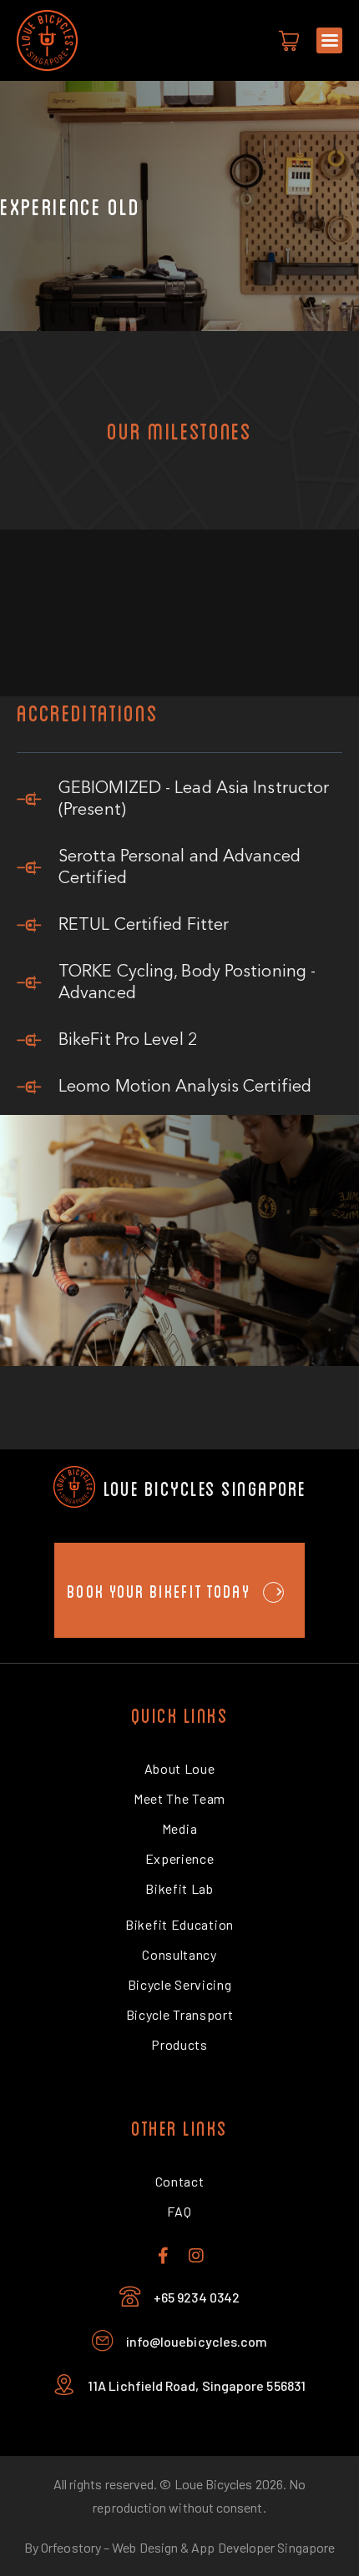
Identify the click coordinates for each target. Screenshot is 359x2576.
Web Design (145, 2547)
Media (179, 1828)
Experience (180, 1858)
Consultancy (179, 1954)
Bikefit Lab (179, 1888)
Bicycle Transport (180, 2014)
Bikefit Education (179, 1924)
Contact (180, 2181)
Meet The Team (179, 1798)
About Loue (180, 1768)
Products (179, 2044)
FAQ (179, 2211)
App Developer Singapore (263, 2547)
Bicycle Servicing (180, 1984)
